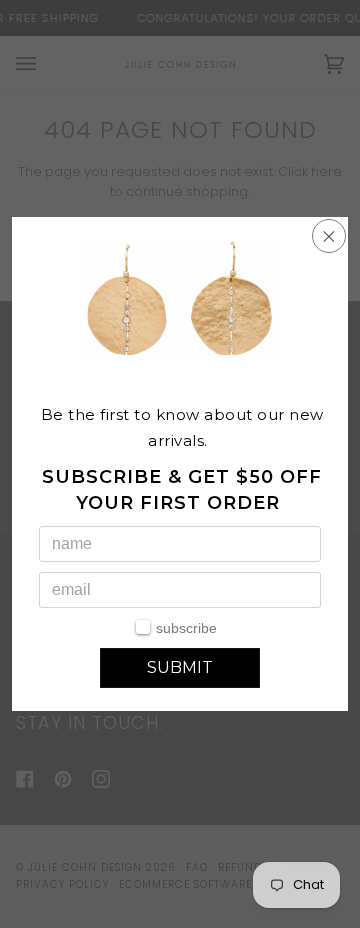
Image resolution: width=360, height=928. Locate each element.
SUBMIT (180, 667)
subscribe (186, 628)
